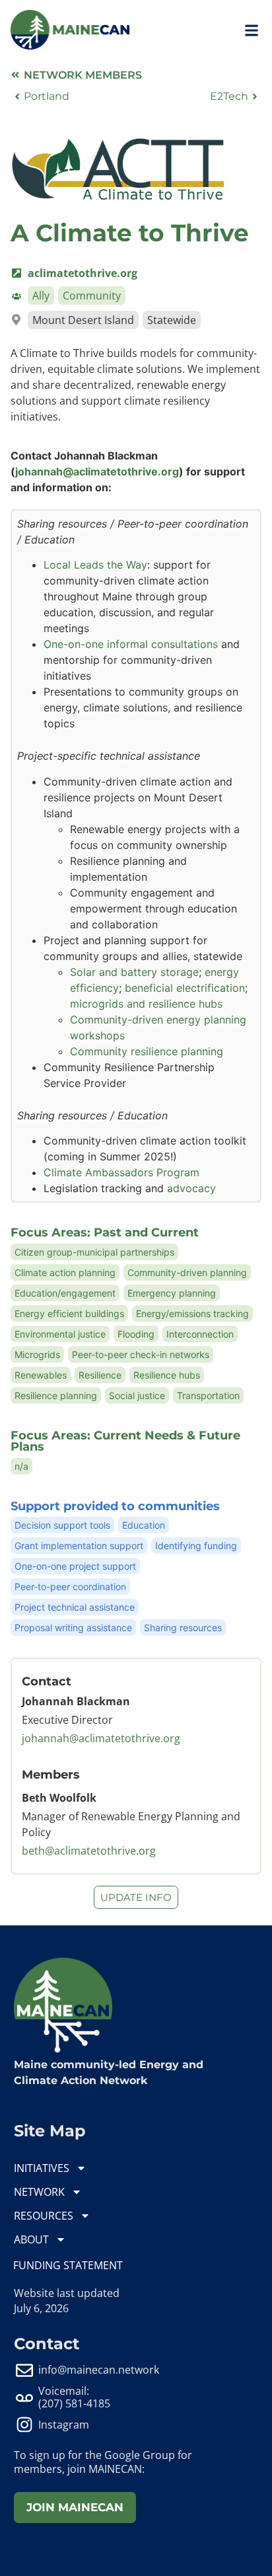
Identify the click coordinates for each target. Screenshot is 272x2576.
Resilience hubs (167, 1375)
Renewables (41, 1375)
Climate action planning (65, 1272)
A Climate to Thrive (130, 233)
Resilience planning (56, 1395)
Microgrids (37, 1354)
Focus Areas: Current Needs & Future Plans (125, 1441)
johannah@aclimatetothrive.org (97, 471)
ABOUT (31, 2239)
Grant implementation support (79, 1546)
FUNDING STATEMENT (68, 2265)
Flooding (136, 1334)
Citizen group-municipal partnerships (94, 1252)
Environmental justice (60, 1334)
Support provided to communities (115, 1506)
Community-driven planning (187, 1272)
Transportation (208, 1395)
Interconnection (200, 1334)
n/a (21, 1466)
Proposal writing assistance (73, 1628)
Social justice (137, 1395)
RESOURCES (44, 2216)
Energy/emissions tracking (192, 1313)
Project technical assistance (75, 1607)
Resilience (100, 1375)
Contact (47, 1681)
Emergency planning (172, 1293)
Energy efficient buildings (69, 1313)
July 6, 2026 (41, 2308)
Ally (41, 296)
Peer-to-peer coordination (70, 1587)
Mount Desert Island (83, 320)
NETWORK (39, 2192)
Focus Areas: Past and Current (105, 1232)
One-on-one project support (75, 1566)
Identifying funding (196, 1546)
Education (144, 1525)
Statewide (172, 320)
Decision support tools (62, 1525)
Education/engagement (65, 1293)
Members (51, 1774)
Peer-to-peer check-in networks (141, 1354)
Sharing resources (183, 1628)
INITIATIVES (42, 2168)
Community (92, 296)
